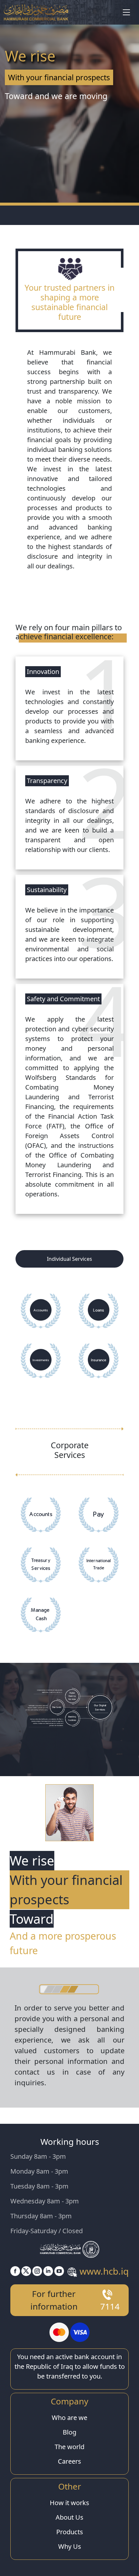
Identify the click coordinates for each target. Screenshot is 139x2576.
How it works (69, 2503)
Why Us (70, 2546)
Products (70, 2532)
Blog (69, 2432)
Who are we (69, 2418)
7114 (110, 2306)
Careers (69, 2461)
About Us (69, 2517)
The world (69, 2447)
